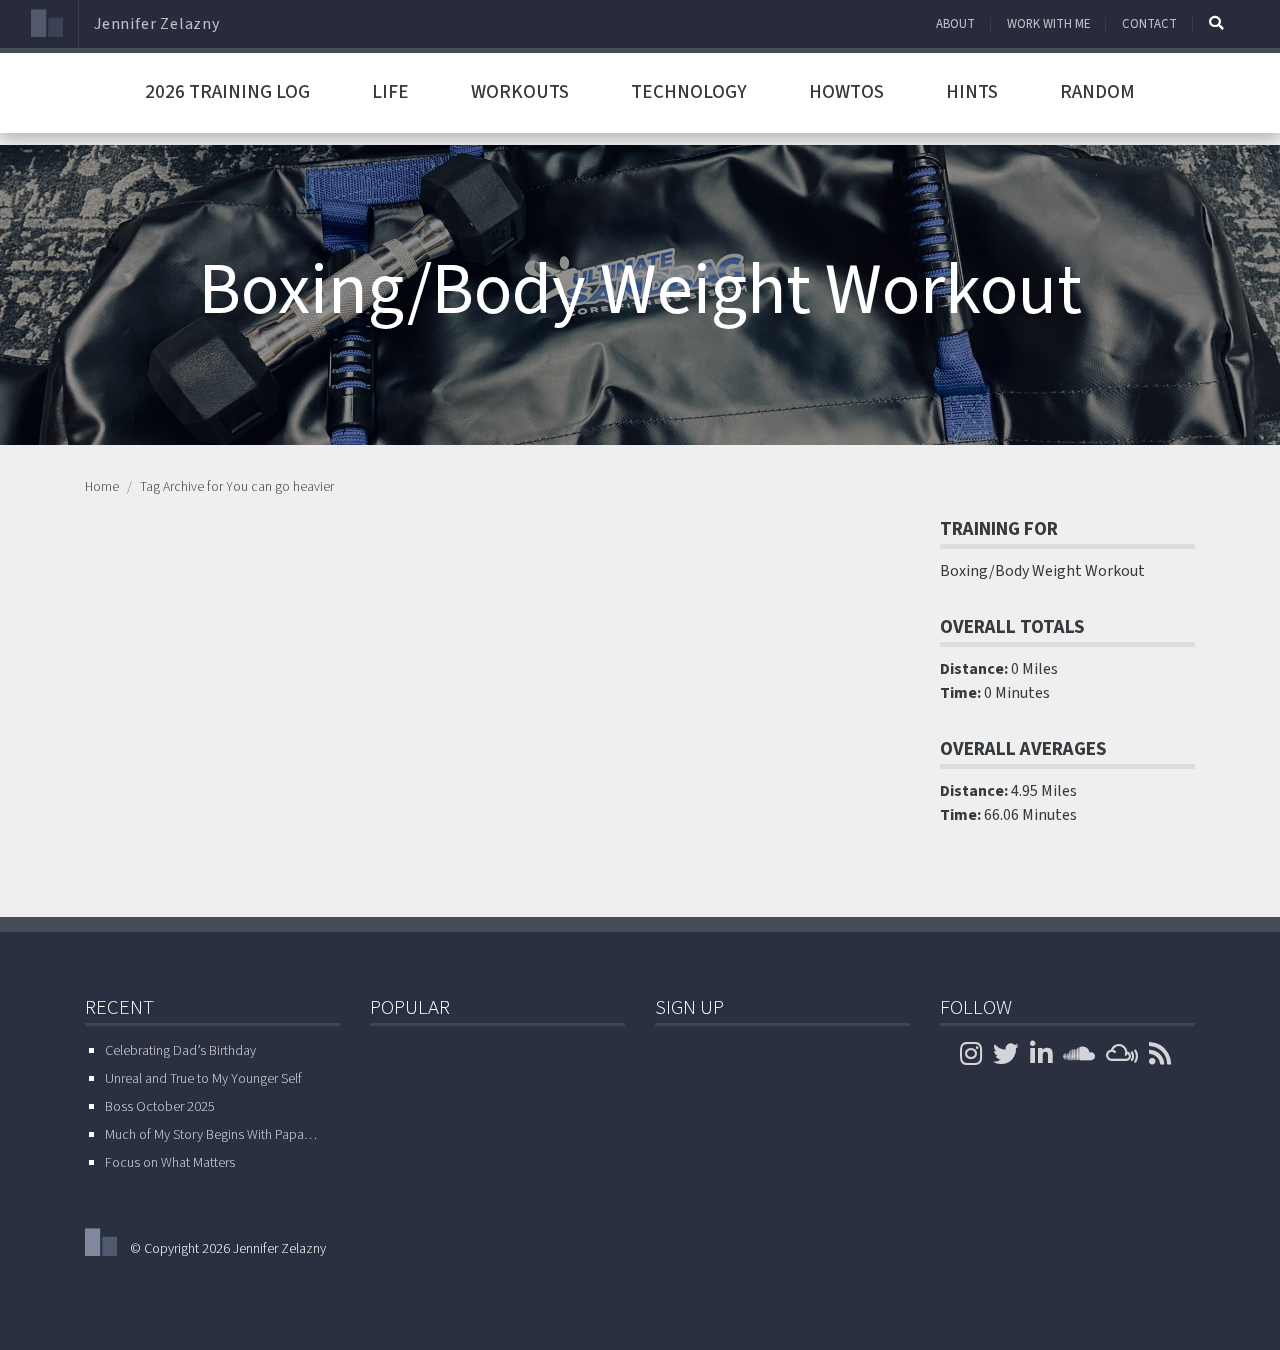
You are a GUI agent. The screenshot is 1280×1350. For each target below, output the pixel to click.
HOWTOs (846, 92)
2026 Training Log (227, 92)
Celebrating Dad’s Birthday (180, 1051)
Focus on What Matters (170, 1163)
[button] (1216, 23)
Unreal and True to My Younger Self (203, 1079)
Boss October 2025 (160, 1107)
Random (1097, 92)
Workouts (520, 92)
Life (390, 92)
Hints (972, 92)
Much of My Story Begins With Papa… (211, 1135)
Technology (689, 92)
